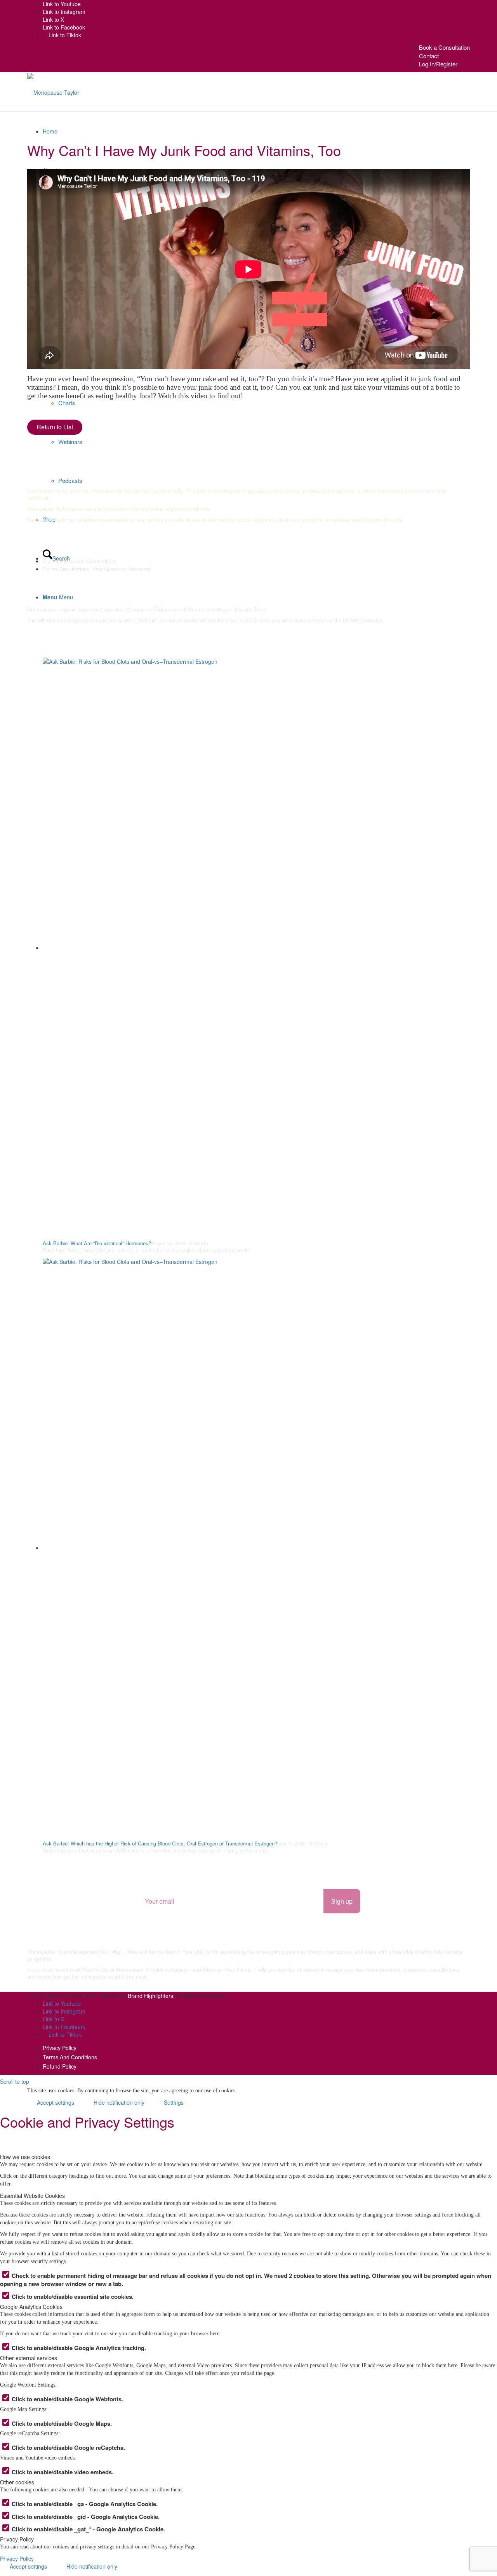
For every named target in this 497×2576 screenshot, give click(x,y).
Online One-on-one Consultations (80, 561)
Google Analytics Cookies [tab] (31, 2307)
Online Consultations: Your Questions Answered (97, 569)
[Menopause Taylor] (53, 92)
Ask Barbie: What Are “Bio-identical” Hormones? (97, 1243)
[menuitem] (444, 47)
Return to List (55, 427)
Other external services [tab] (29, 2358)
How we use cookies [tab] (25, 2157)
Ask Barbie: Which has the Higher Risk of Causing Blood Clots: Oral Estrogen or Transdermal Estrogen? (160, 1843)
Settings (174, 2102)
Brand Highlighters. (151, 1996)
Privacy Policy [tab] (17, 2539)
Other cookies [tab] (17, 2482)
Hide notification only (119, 2102)
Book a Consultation (444, 47)
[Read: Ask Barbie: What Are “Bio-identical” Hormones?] (256, 948)
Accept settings (56, 2102)
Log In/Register (438, 64)
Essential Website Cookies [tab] (32, 2196)
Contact (429, 56)
